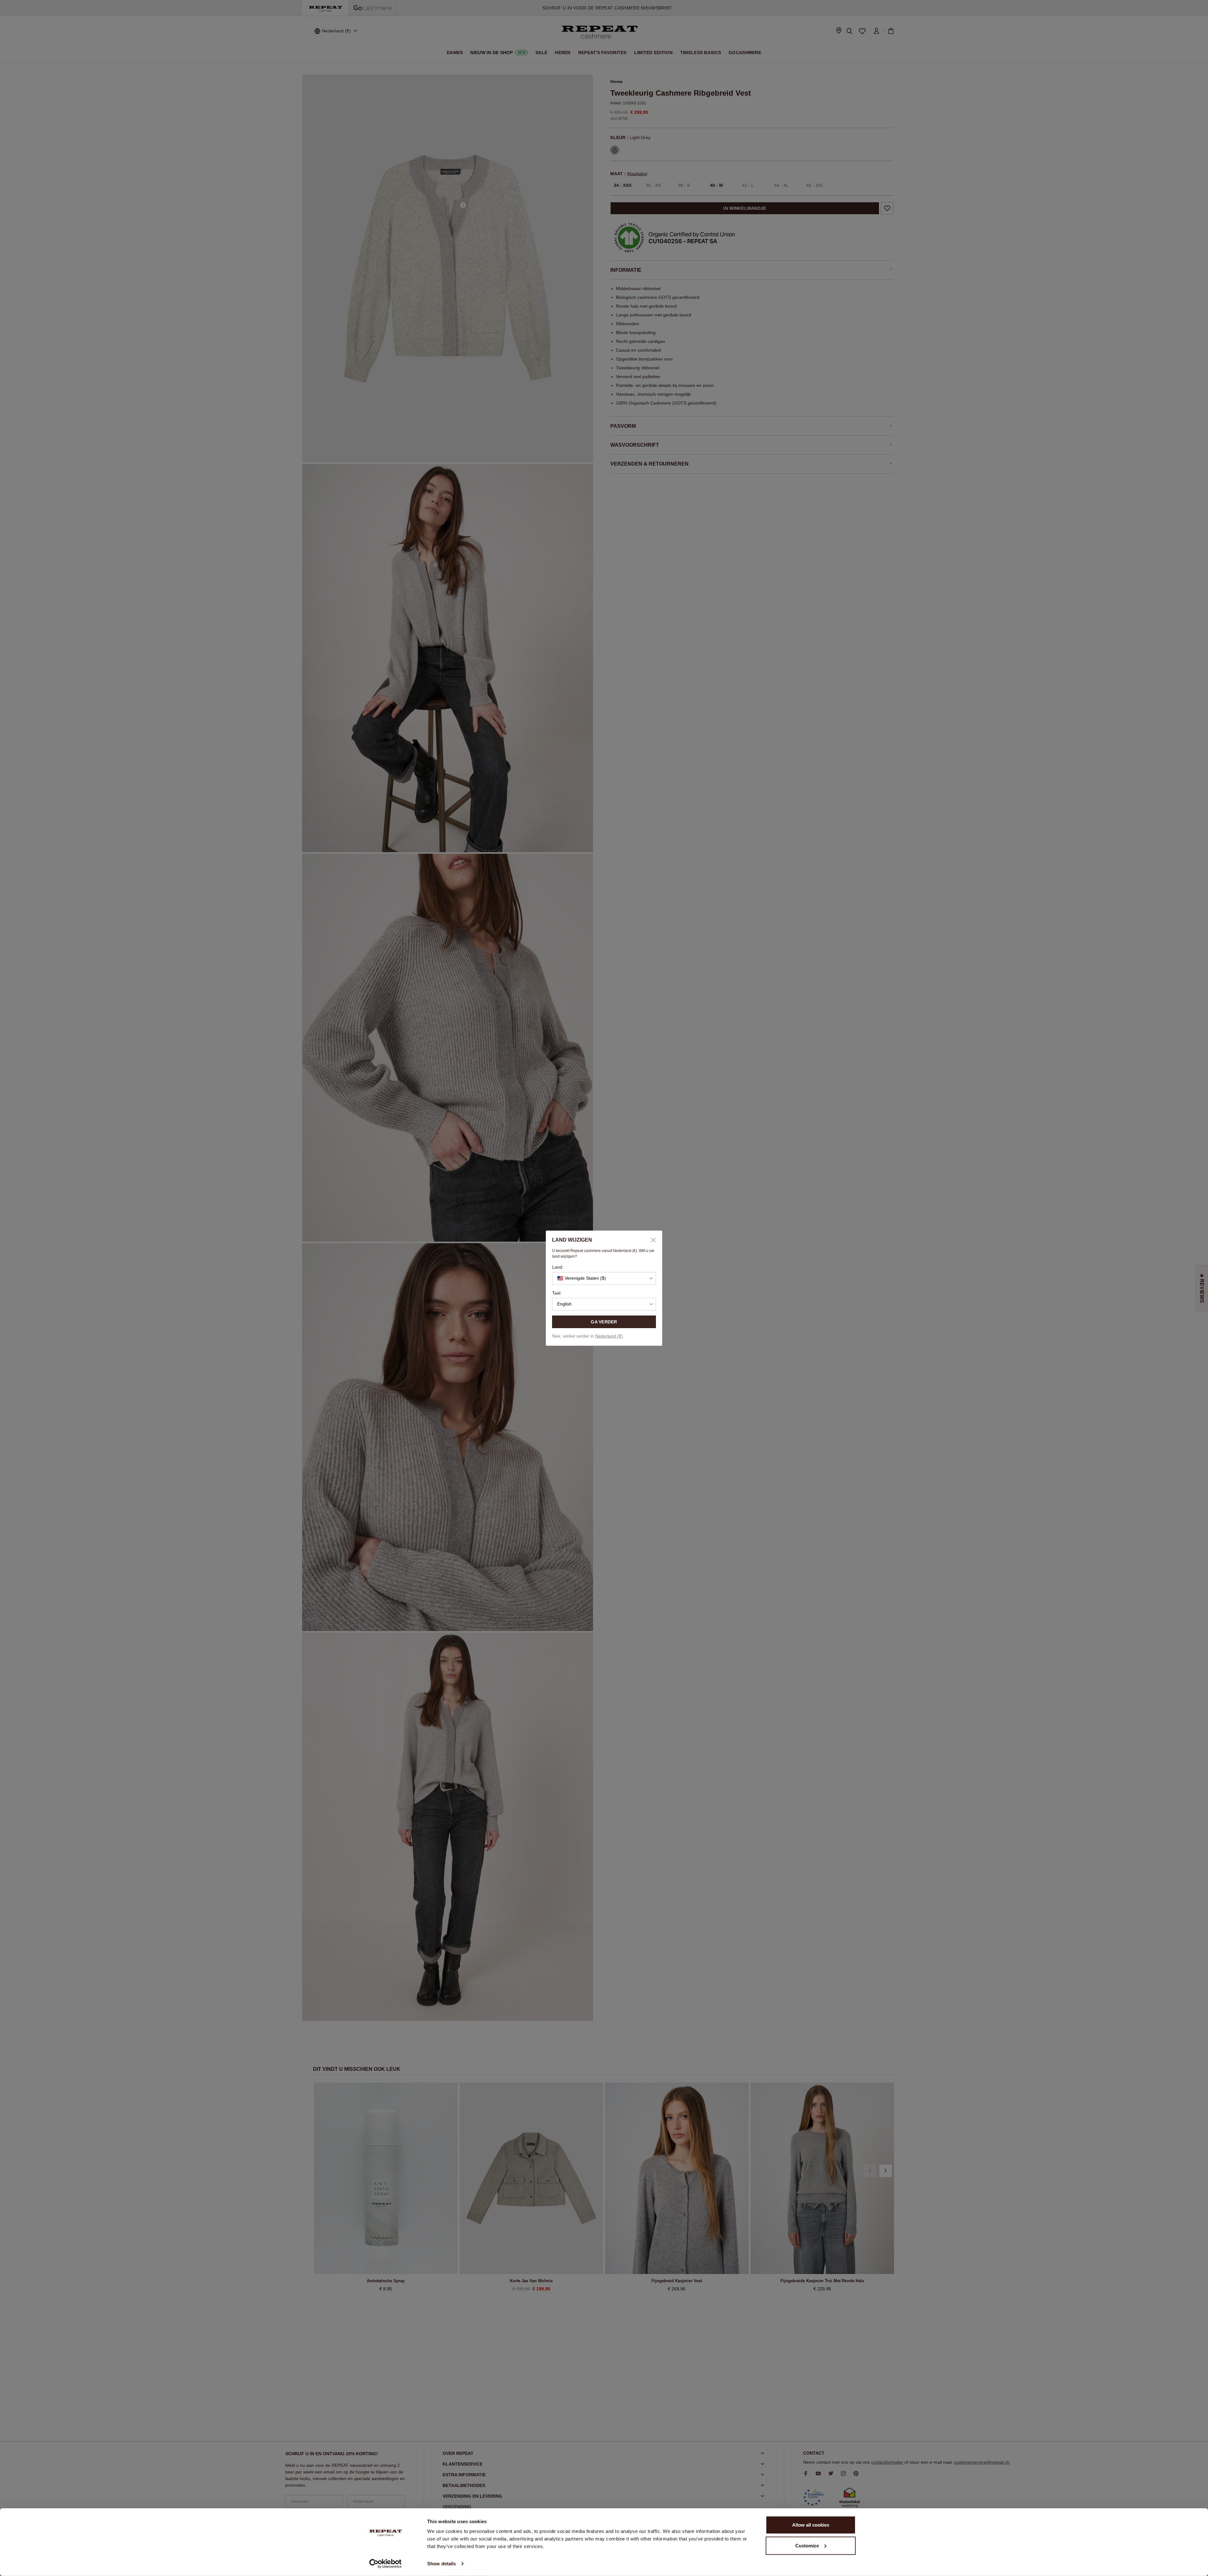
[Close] (651, 1240)
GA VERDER (604, 1322)
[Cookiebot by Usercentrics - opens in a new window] (386, 2564)
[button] (604, 1278)
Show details (442, 2564)
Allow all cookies (811, 2525)
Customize (807, 2545)
